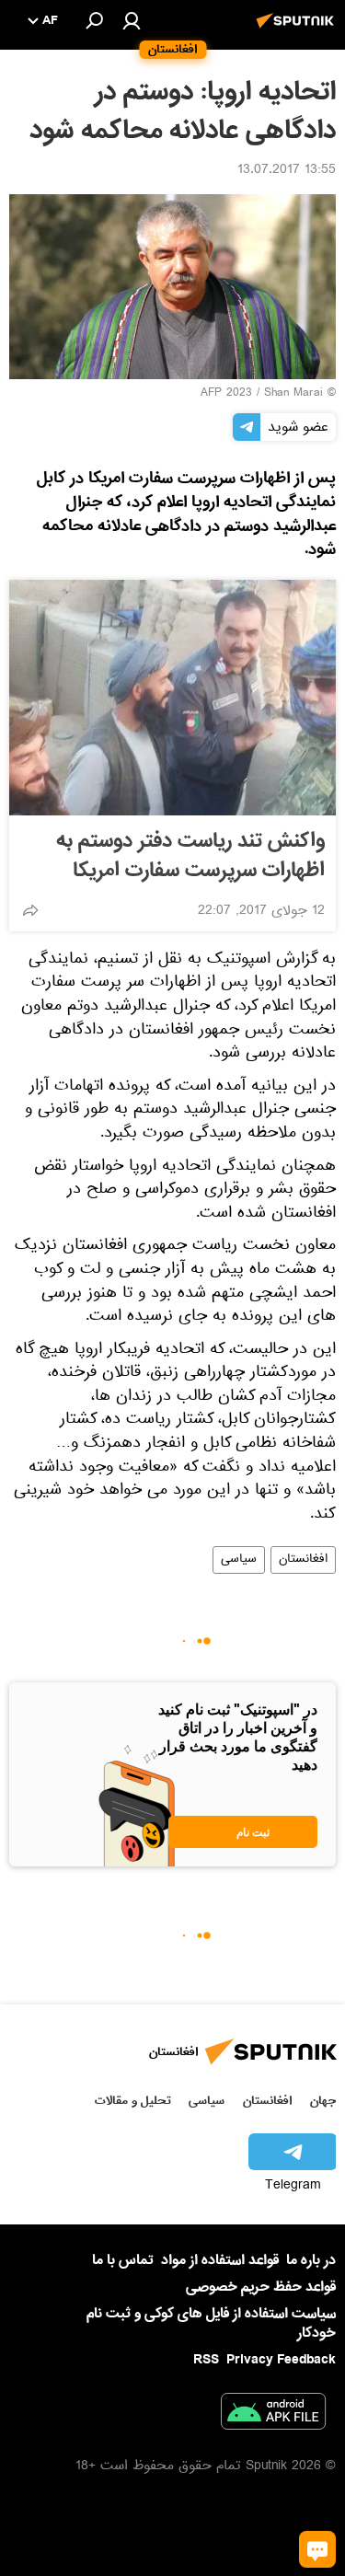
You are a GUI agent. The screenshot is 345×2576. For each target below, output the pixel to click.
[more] (30, 910)
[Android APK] (273, 2415)
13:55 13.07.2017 (287, 171)
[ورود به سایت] (132, 20)
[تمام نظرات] (317, 2549)
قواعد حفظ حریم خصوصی (261, 2287)
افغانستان (303, 1560)
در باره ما (311, 2260)
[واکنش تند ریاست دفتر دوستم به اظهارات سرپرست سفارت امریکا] (172, 698)
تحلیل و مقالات (133, 2101)
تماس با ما (123, 2261)
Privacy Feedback (281, 2360)
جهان (323, 2101)
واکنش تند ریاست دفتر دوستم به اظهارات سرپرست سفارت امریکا (190, 856)
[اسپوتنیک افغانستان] (298, 30)
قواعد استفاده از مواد (220, 2260)
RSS (206, 2360)
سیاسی (239, 1560)
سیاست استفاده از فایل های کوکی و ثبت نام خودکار (211, 2323)
